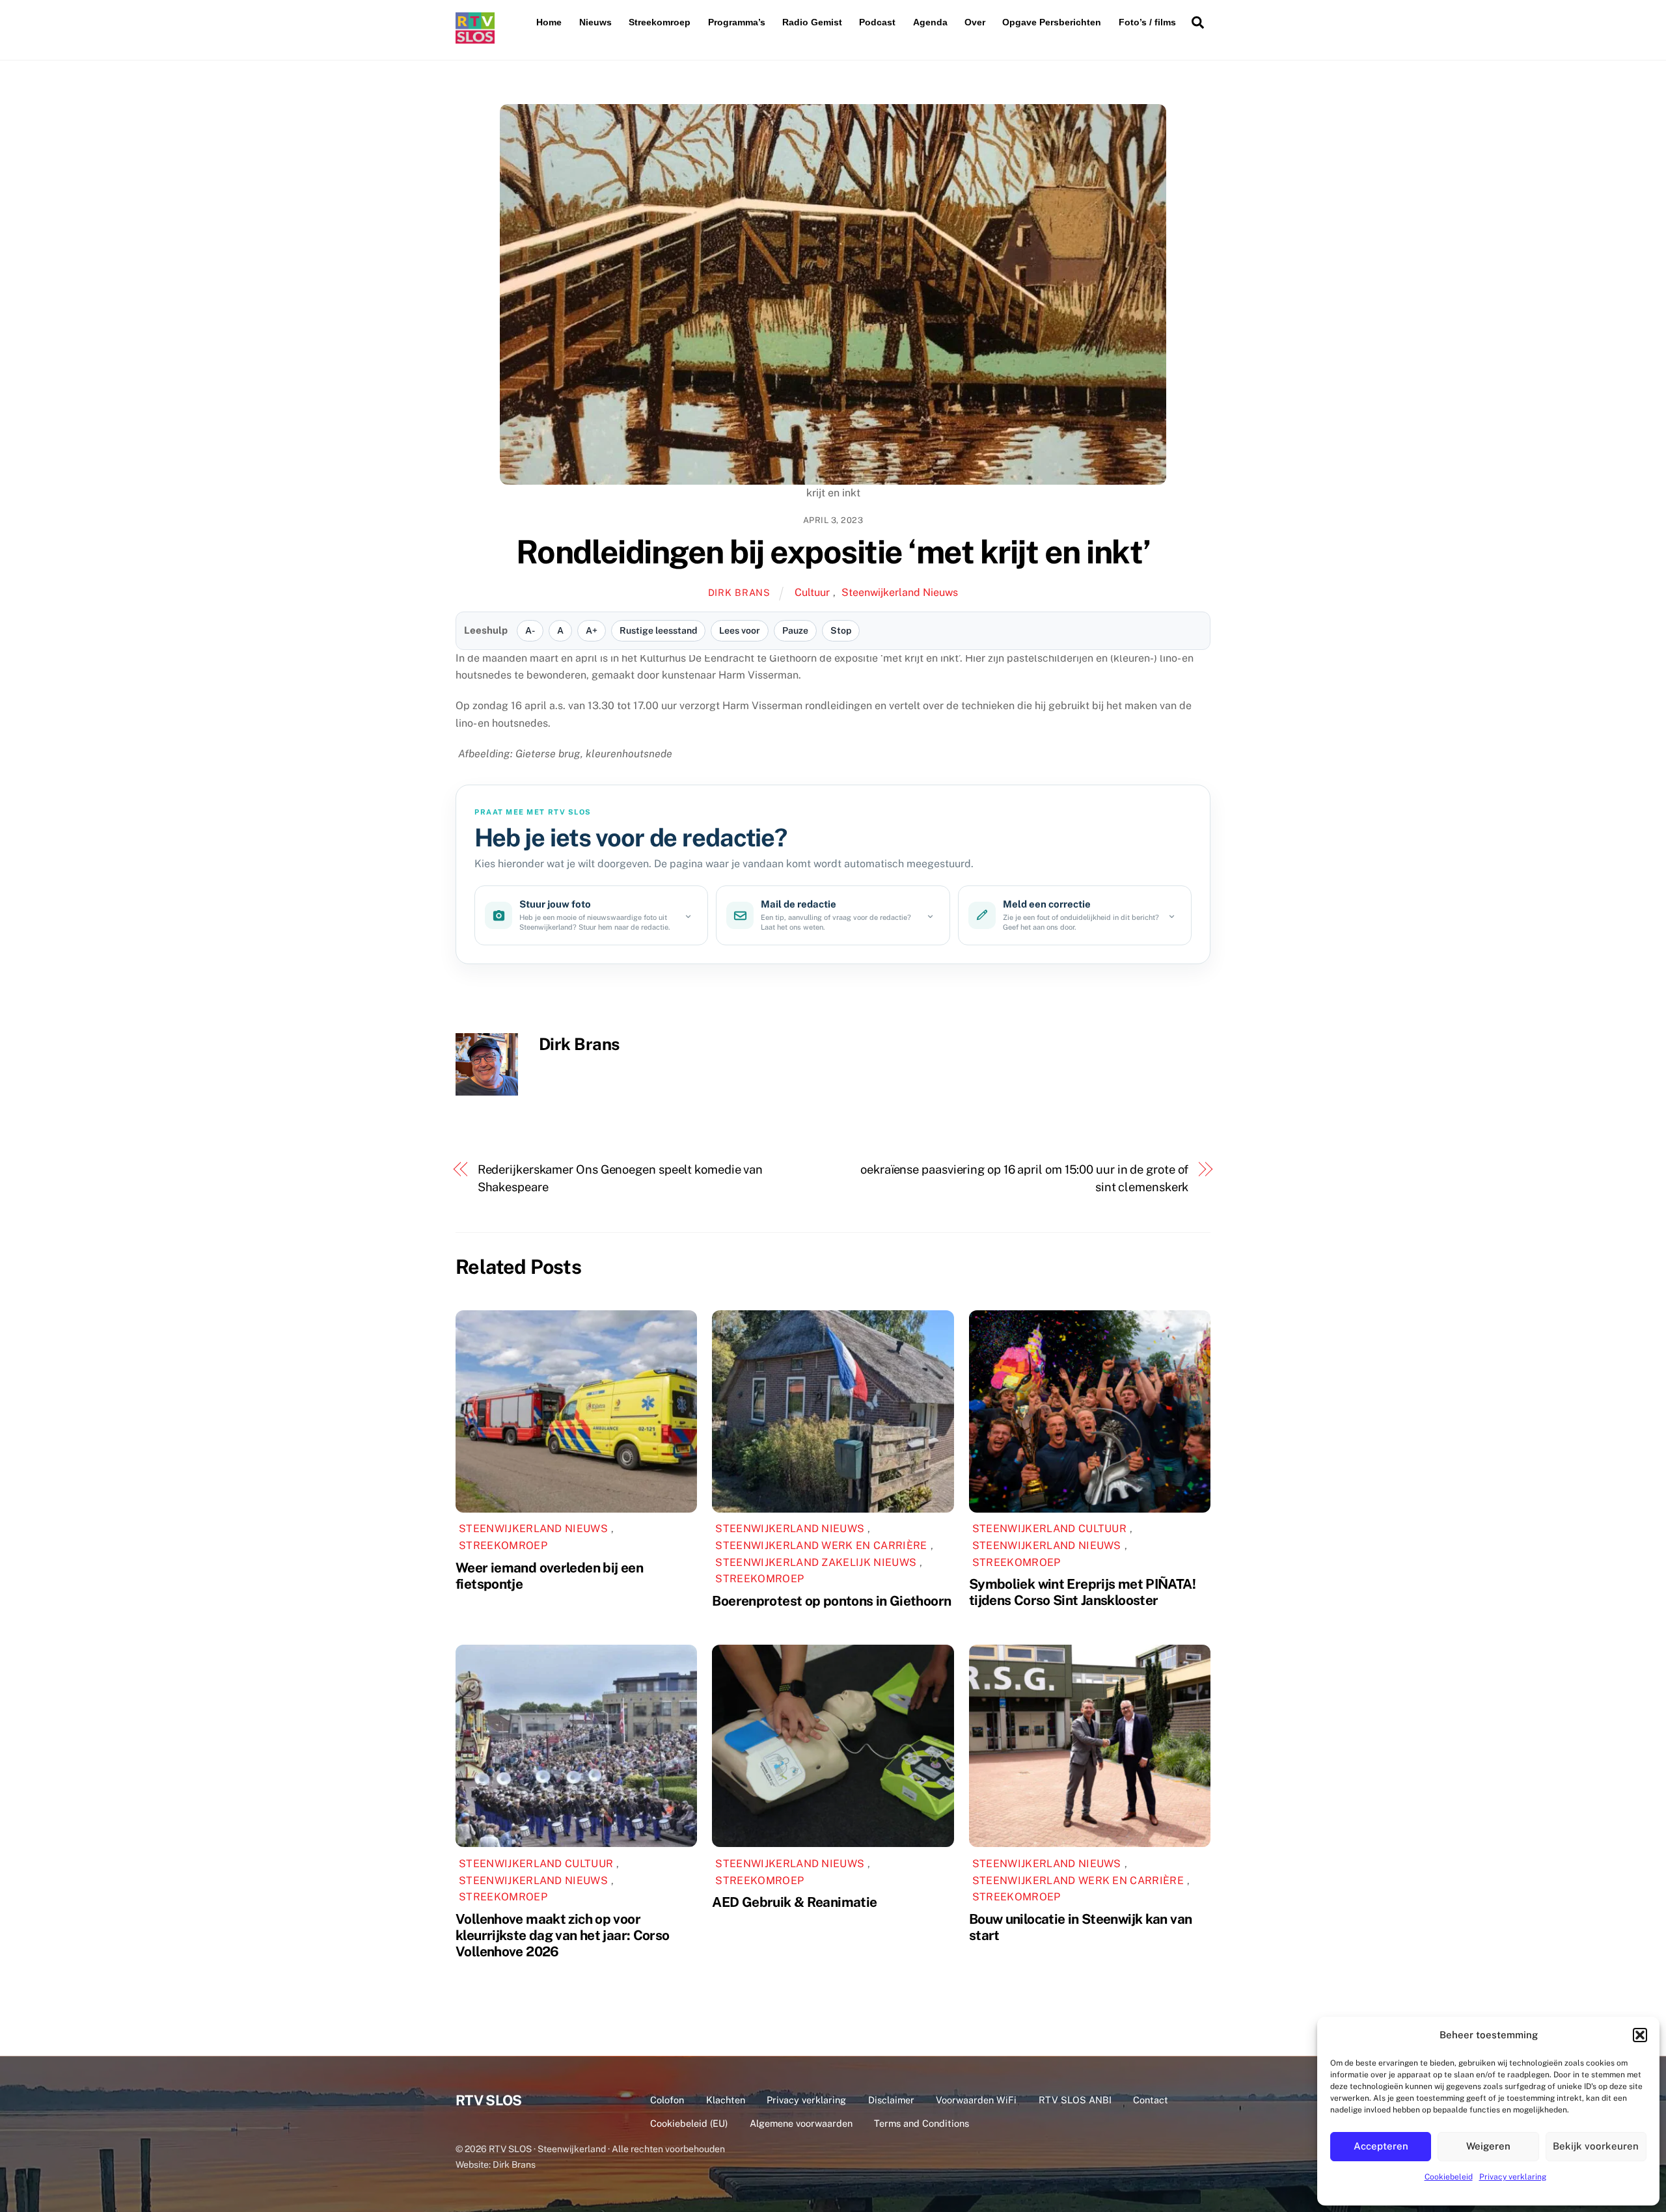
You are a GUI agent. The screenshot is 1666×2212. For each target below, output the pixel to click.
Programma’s (737, 22)
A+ (592, 630)
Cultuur (812, 592)
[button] (1640, 2035)
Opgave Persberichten (1052, 22)
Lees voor (740, 630)
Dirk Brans (739, 592)
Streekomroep (660, 22)
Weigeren (1488, 2146)
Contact (1151, 2100)
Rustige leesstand (658, 630)
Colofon (667, 2100)
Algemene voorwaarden (801, 2123)
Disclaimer (891, 2100)
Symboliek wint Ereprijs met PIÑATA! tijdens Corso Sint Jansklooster (1082, 1592)
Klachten (726, 2100)
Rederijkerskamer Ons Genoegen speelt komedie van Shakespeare (621, 1178)
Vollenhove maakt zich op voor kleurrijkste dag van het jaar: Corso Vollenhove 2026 (563, 1935)
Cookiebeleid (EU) (689, 2123)
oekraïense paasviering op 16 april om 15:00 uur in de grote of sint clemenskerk (1024, 1178)
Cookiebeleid (1449, 2177)
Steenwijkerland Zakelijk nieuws (816, 1562)
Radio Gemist (812, 22)
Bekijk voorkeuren (1596, 2146)
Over (975, 22)
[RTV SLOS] (475, 38)
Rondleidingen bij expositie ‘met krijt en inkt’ (833, 552)
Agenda (930, 22)
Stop (841, 630)
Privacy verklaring (1513, 2177)
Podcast (877, 22)
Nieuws (595, 22)
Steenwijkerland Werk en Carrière (821, 1545)
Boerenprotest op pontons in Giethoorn (831, 1601)
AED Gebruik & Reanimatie (794, 1902)
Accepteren (1381, 2146)
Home (549, 22)
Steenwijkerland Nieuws (900, 592)
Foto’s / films (1147, 22)
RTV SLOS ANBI (1075, 2100)
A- (530, 630)
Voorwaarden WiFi (976, 2100)
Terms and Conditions (922, 2123)
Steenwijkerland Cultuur (1049, 1529)
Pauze (795, 630)
